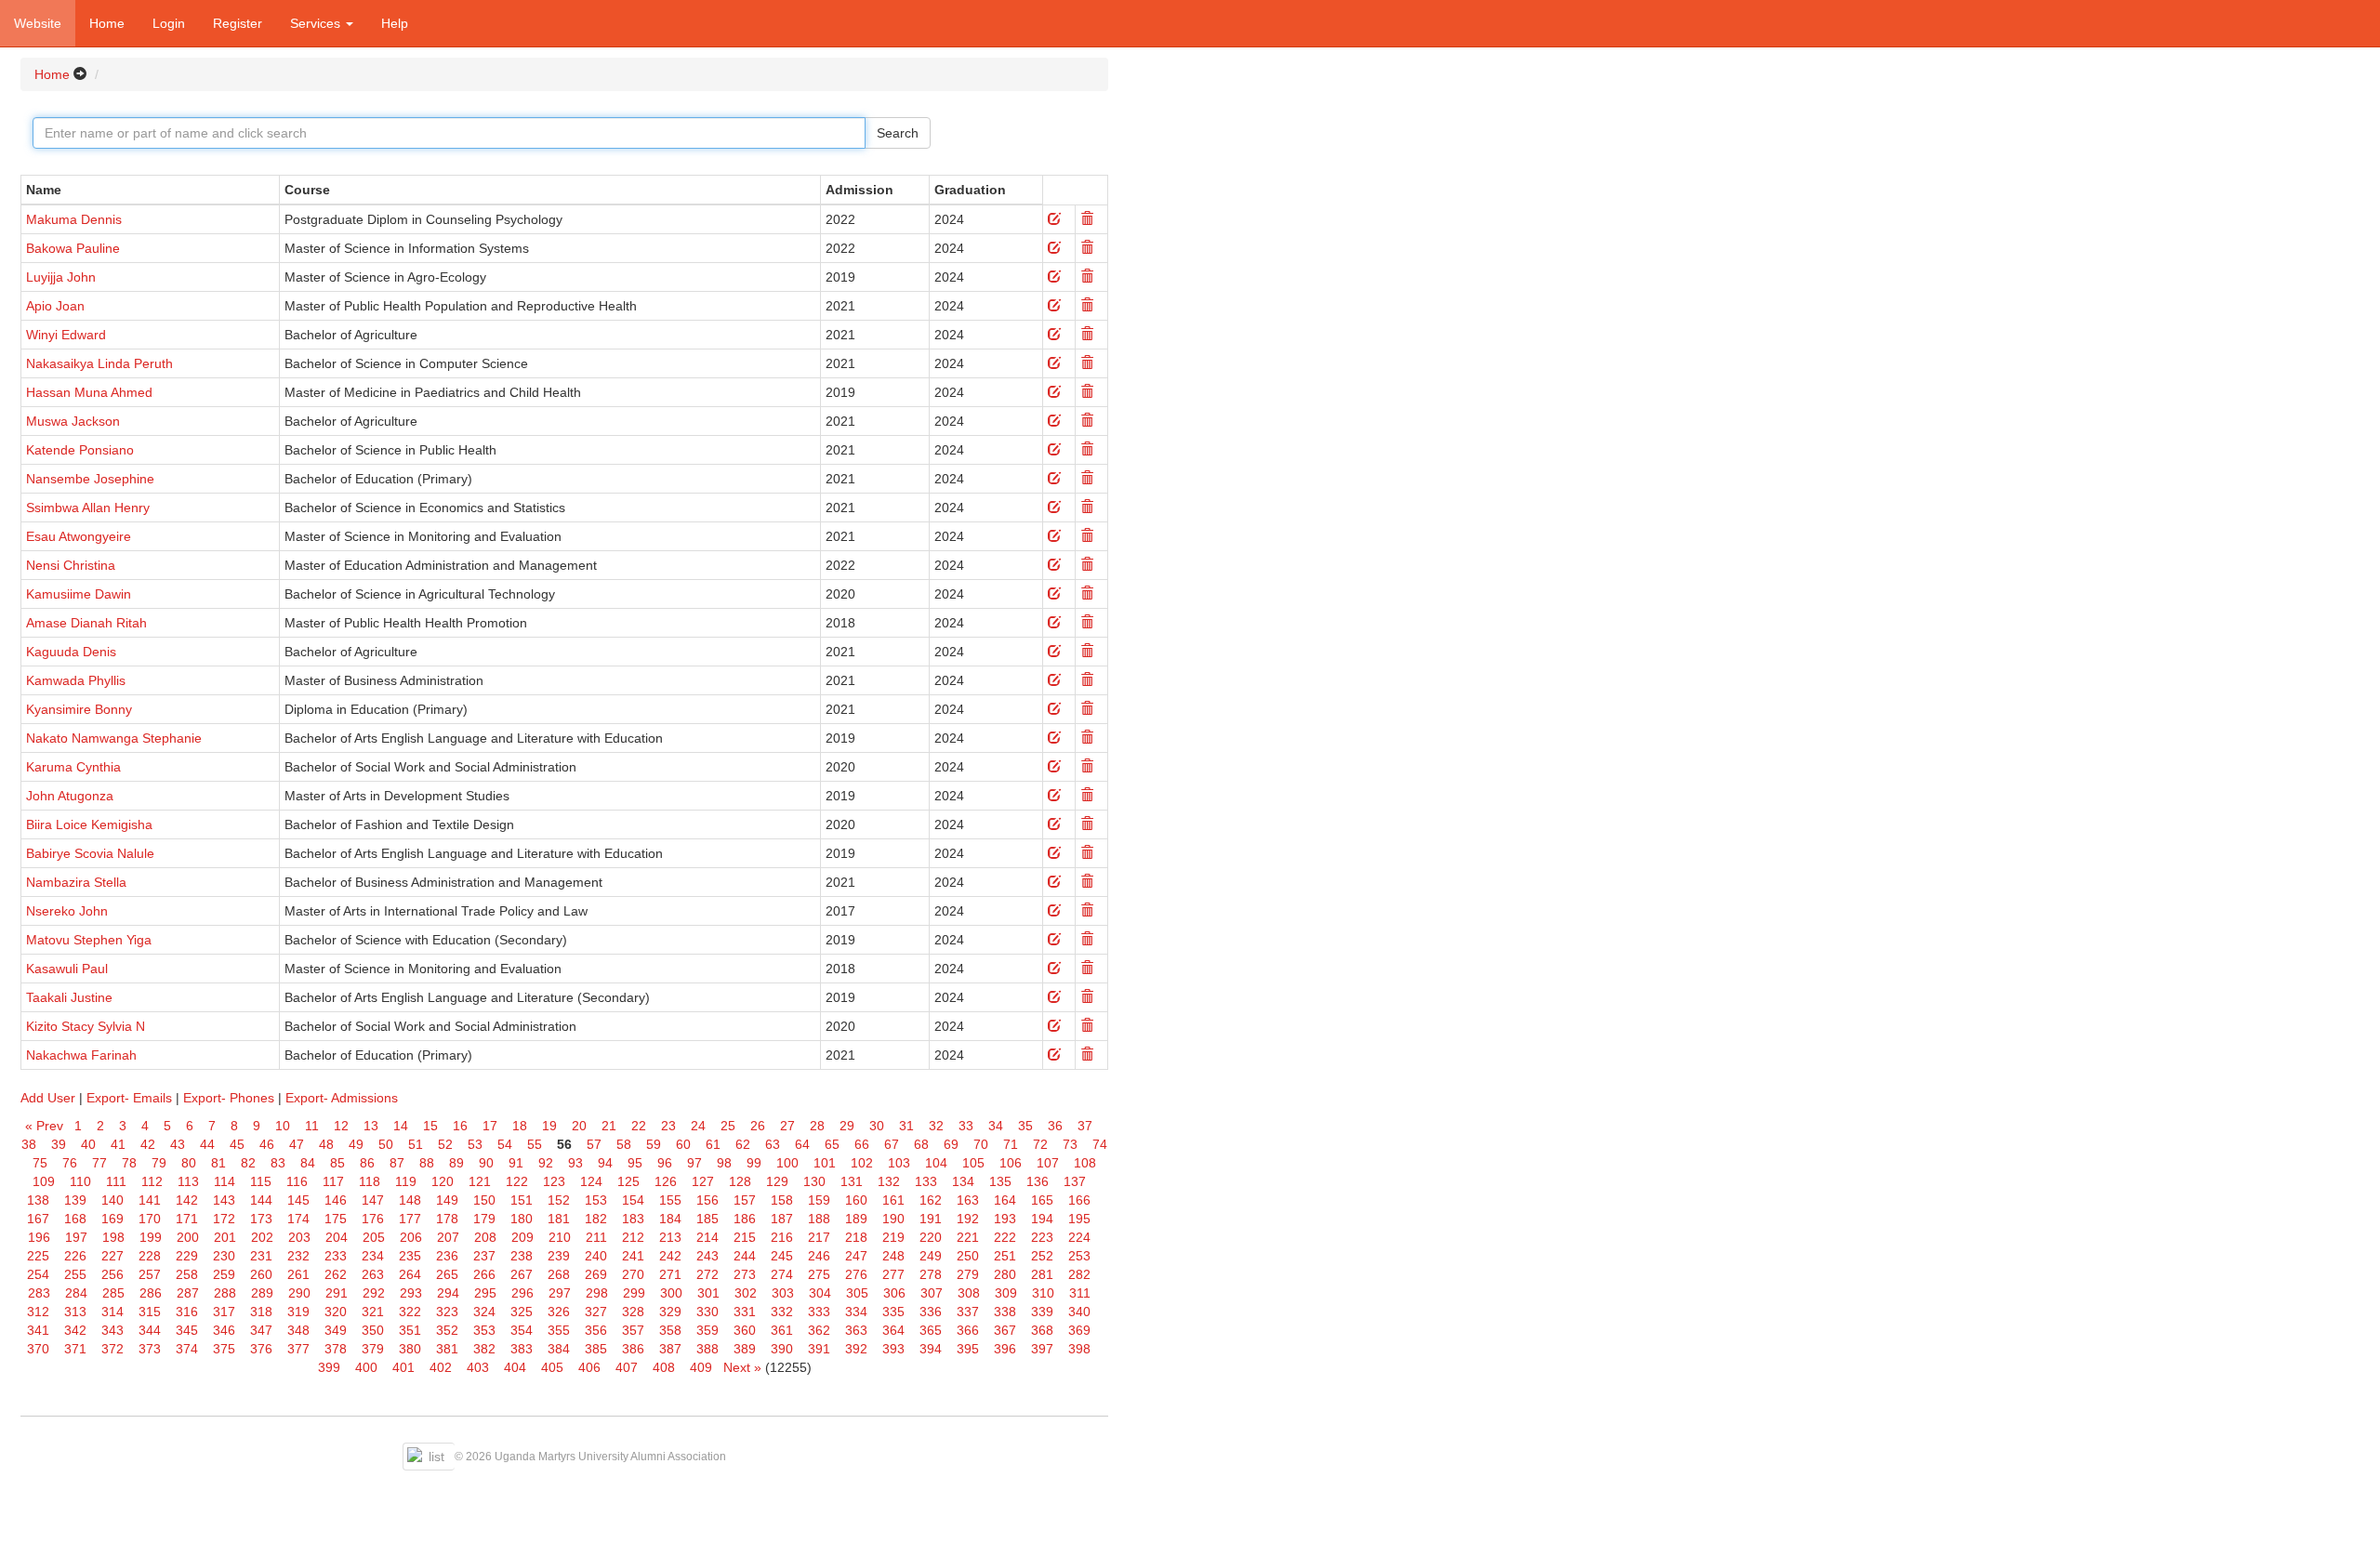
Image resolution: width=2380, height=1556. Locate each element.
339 (1042, 1312)
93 (575, 1163)
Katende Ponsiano (80, 450)
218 (856, 1237)
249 (931, 1256)
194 (1042, 1219)
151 (522, 1200)
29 (847, 1126)
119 (406, 1181)
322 (410, 1312)
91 (516, 1163)
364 (893, 1330)
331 (745, 1312)
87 (397, 1163)
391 (819, 1349)
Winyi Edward (66, 335)
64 (802, 1144)
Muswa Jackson (73, 421)
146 (336, 1200)
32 (936, 1126)
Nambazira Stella (76, 882)
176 (373, 1219)
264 (410, 1274)
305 (857, 1293)
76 (70, 1163)
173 (261, 1219)
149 (447, 1200)
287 (188, 1293)
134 (963, 1181)
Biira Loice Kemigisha (89, 824)
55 (535, 1144)
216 (782, 1237)
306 (894, 1293)
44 (207, 1144)
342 (75, 1330)
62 (743, 1144)
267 (522, 1274)
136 (1038, 1181)
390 (782, 1349)
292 (374, 1293)
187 (782, 1219)
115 (261, 1181)
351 (410, 1330)
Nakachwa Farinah (81, 1055)
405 (552, 1367)
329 (670, 1312)
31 (906, 1126)
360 (745, 1330)
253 (1079, 1256)
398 (1079, 1349)
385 (596, 1349)
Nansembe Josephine (90, 479)
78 (129, 1163)
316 (187, 1312)
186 (745, 1219)
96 (665, 1163)
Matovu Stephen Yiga (89, 940)
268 (559, 1274)
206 (411, 1237)
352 (447, 1330)
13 (371, 1126)
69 (951, 1144)
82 (248, 1163)
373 (150, 1349)
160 (856, 1200)
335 (893, 1312)
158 (782, 1200)
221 (968, 1237)
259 (224, 1274)
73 (1070, 1144)
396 (1005, 1349)
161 (893, 1200)
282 (1079, 1274)
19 (549, 1126)
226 (75, 1256)
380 (410, 1349)
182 (596, 1219)
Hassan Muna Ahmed (89, 392)
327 (596, 1312)
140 (112, 1200)
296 (522, 1293)
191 (931, 1219)
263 (373, 1274)
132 (889, 1181)
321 (373, 1312)
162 (931, 1200)
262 (336, 1274)
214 (707, 1237)
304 (820, 1293)
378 (336, 1349)
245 (782, 1256)
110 (80, 1181)
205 (374, 1237)
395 (968, 1349)
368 (1042, 1330)
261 (298, 1274)
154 (633, 1200)
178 (447, 1219)
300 (671, 1293)
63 (773, 1144)
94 (605, 1163)
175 (336, 1219)
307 (932, 1293)
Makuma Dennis (74, 219)
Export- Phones (229, 1098)
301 (708, 1293)
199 (151, 1237)
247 (856, 1256)
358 (670, 1330)
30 (877, 1126)
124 (591, 1181)
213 (670, 1237)
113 (188, 1181)
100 (787, 1163)
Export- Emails (129, 1098)
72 (1040, 1144)
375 (224, 1349)
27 (787, 1126)
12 (341, 1126)
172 (224, 1219)
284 (76, 1293)
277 (893, 1274)
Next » (742, 1367)
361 (782, 1330)
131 (852, 1181)
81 (218, 1163)
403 (478, 1367)
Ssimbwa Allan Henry (88, 508)
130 (814, 1181)
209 (522, 1237)
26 (758, 1126)
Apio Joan (55, 306)
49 (356, 1144)
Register (238, 23)
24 (698, 1126)
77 (99, 1163)
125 (628, 1181)
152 (559, 1200)
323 (447, 1312)
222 (1005, 1237)
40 (88, 1144)
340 (1079, 1312)
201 (225, 1237)
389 (745, 1349)
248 (893, 1256)
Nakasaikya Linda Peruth (99, 363)
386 (633, 1349)
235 (410, 1256)
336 (931, 1312)
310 (1043, 1293)
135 (1000, 1181)
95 (635, 1163)
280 (1005, 1274)
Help (395, 23)
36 (1055, 1126)
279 (968, 1274)
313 (75, 1312)
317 (224, 1312)
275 (819, 1274)
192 (968, 1219)
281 (1042, 1274)
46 (267, 1144)
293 (411, 1293)
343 (112, 1330)
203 (299, 1237)
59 (654, 1144)
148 (410, 1200)
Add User (48, 1098)
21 (609, 1126)
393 (893, 1349)
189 (856, 1219)
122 (517, 1181)
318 (261, 1312)
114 (225, 1181)
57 (594, 1144)
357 (633, 1330)
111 (116, 1181)
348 (298, 1330)
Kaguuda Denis (71, 652)
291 (337, 1293)
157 (745, 1200)
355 (559, 1330)
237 (484, 1256)
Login (169, 23)
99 (754, 1163)
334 (856, 1312)
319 (298, 1312)
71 (1011, 1144)
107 (1048, 1163)
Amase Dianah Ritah (86, 623)
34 (996, 1126)
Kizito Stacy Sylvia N (86, 1026)
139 (75, 1200)
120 (443, 1181)
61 (713, 1144)
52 (445, 1144)
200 (188, 1237)
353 (484, 1330)
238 (522, 1256)
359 (707, 1330)
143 (224, 1200)
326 (559, 1312)
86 (367, 1163)
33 (966, 1126)
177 (410, 1219)
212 (633, 1237)
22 (639, 1126)
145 (298, 1200)
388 (707, 1349)
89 (456, 1163)
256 (112, 1274)
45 (237, 1144)
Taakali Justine (69, 997)
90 (486, 1163)
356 (596, 1330)
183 (633, 1219)
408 (664, 1367)
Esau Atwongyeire (79, 536)
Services (317, 23)
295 (485, 1293)
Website (38, 23)
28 (817, 1126)
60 (683, 1144)
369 (1079, 1330)
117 (333, 1181)
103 (899, 1163)
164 (1005, 1200)
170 (150, 1219)
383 (522, 1349)
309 (1006, 1293)
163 (968, 1200)
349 (336, 1330)
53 (475, 1144)
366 (968, 1330)
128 (740, 1181)
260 (261, 1274)
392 (856, 1349)
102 (862, 1163)
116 (297, 1181)
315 (150, 1312)
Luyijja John (61, 277)
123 (554, 1181)
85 (337, 1163)
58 (624, 1144)
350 (373, 1330)
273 (745, 1274)
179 (484, 1219)
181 (559, 1219)
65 (832, 1144)
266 (484, 1274)
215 (745, 1237)
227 (112, 1256)
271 (670, 1274)
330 (707, 1312)
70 (981, 1144)
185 (707, 1219)
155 (670, 1200)
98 (724, 1163)
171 (187, 1219)
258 (187, 1274)
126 (666, 1181)
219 (893, 1237)
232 (298, 1256)
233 (336, 1256)
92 (546, 1163)
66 (862, 1144)
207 (448, 1237)
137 (1075, 1181)
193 (1005, 1219)
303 (783, 1293)
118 (370, 1181)
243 (707, 1256)
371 (75, 1349)
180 (522, 1219)
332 (782, 1312)
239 (559, 1256)
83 (278, 1163)
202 (262, 1237)
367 (1005, 1330)
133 (926, 1181)
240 (596, 1256)
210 (560, 1237)
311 (1080, 1293)
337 (968, 1312)
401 (403, 1367)
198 (113, 1237)
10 (283, 1126)
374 (187, 1349)
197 (76, 1237)
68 (921, 1144)
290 (299, 1293)
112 (152, 1181)
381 (447, 1349)
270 (633, 1274)
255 (75, 1274)
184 (670, 1219)
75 (40, 1163)
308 (969, 1293)
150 (484, 1200)
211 (596, 1237)
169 (112, 1219)
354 (522, 1330)
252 (1042, 1256)
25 (728, 1126)
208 (485, 1237)
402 (441, 1367)
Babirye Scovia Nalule (90, 853)
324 (484, 1312)
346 (224, 1330)
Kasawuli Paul (67, 969)
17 (490, 1126)
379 (373, 1349)
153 (596, 1200)
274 (782, 1274)
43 (178, 1144)
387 (670, 1349)
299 (634, 1293)
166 (1079, 1200)
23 (668, 1126)
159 (819, 1200)
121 (480, 1181)
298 (597, 1293)
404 (515, 1367)
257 (150, 1274)
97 (694, 1163)
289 (262, 1293)
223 (1042, 1237)
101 (825, 1163)
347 (261, 1330)
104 (936, 1163)
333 (819, 1312)
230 (224, 1256)
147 (373, 1200)
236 (447, 1256)
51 (416, 1144)
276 (856, 1274)
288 (225, 1293)
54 (505, 1144)
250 (968, 1256)
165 (1042, 1200)
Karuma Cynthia (73, 767)
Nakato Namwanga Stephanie (114, 738)
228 (150, 1256)
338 (1005, 1312)
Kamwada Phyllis (76, 680)
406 (589, 1367)
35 (1025, 1126)
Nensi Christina (71, 565)
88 (427, 1163)
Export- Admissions (342, 1098)
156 (707, 1200)
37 (1085, 1126)
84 (308, 1163)
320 (336, 1312)
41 (118, 1144)
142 (187, 1200)
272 (707, 1274)
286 (151, 1293)
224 (1079, 1237)
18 (520, 1126)
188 (819, 1219)
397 (1042, 1349)
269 (596, 1274)
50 (386, 1144)
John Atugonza (70, 796)
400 (366, 1367)
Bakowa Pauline (73, 248)
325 (522, 1312)
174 (298, 1219)
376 (261, 1349)
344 (150, 1330)
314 (112, 1312)
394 (931, 1349)
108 (1085, 1163)
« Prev (46, 1126)
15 (430, 1126)
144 (261, 1200)
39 (59, 1144)
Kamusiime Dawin (79, 594)
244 (745, 1256)
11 (312, 1126)
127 (703, 1181)
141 (150, 1200)
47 (297, 1144)
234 (373, 1256)
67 (892, 1144)
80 (189, 1163)
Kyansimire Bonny (79, 709)
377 (298, 1349)
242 (670, 1256)
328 (633, 1312)
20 (579, 1126)
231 (261, 1256)
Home (107, 23)
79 (159, 1163)
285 (113, 1293)
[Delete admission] (1087, 219)
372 (112, 1349)
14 (401, 1126)
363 (856, 1330)
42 (148, 1144)
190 (893, 1219)
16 (460, 1126)
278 (931, 1274)
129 (777, 1181)
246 (819, 1256)
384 (559, 1349)
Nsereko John (67, 911)
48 (326, 1144)
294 (448, 1293)
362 (819, 1330)
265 (447, 1274)
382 (484, 1349)
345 (187, 1330)
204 (337, 1237)
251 (1005, 1256)
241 (633, 1256)
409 (701, 1367)
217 (819, 1237)
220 (931, 1237)
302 (746, 1293)
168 (75, 1219)
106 (1011, 1163)
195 (1079, 1219)
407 (627, 1367)
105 (973, 1163)
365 (931, 1330)
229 (187, 1256)
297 (560, 1293)
